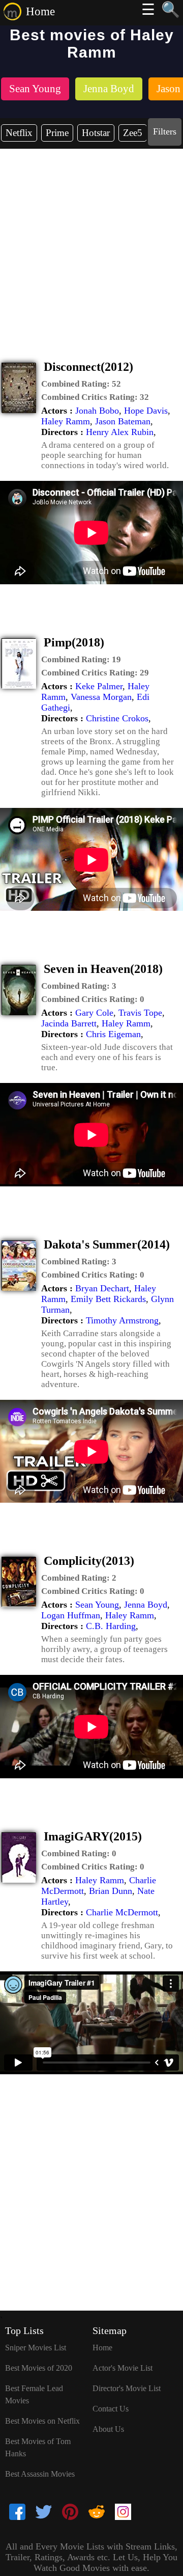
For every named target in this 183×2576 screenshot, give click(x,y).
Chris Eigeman (113, 1034)
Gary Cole (94, 1013)
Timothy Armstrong (122, 1320)
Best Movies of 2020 (39, 2368)
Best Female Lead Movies (34, 2394)
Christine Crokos (117, 718)
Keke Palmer (99, 686)
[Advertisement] (91, 246)
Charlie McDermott (122, 1912)
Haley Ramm (66, 421)
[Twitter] (44, 2513)
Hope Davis (146, 411)
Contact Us (111, 2409)
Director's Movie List (127, 2388)
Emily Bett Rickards (108, 1299)
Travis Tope (140, 1013)
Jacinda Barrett (69, 1023)
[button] (81, 384)
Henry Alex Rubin (120, 432)
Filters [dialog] (165, 131)
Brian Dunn (111, 1891)
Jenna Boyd (146, 1605)
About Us (108, 2429)
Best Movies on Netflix (42, 2421)
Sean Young (97, 1605)
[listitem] (35, 90)
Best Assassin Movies (40, 2474)
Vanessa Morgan (101, 697)
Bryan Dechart (102, 1288)
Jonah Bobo (97, 411)
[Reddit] (97, 2513)
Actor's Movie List (123, 2368)
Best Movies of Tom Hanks (38, 2447)
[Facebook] (17, 2513)
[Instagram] (123, 2513)
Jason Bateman (123, 421)
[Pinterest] (70, 2513)
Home (40, 11)
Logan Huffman (71, 1615)
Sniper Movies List (36, 2348)
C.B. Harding (111, 1626)
